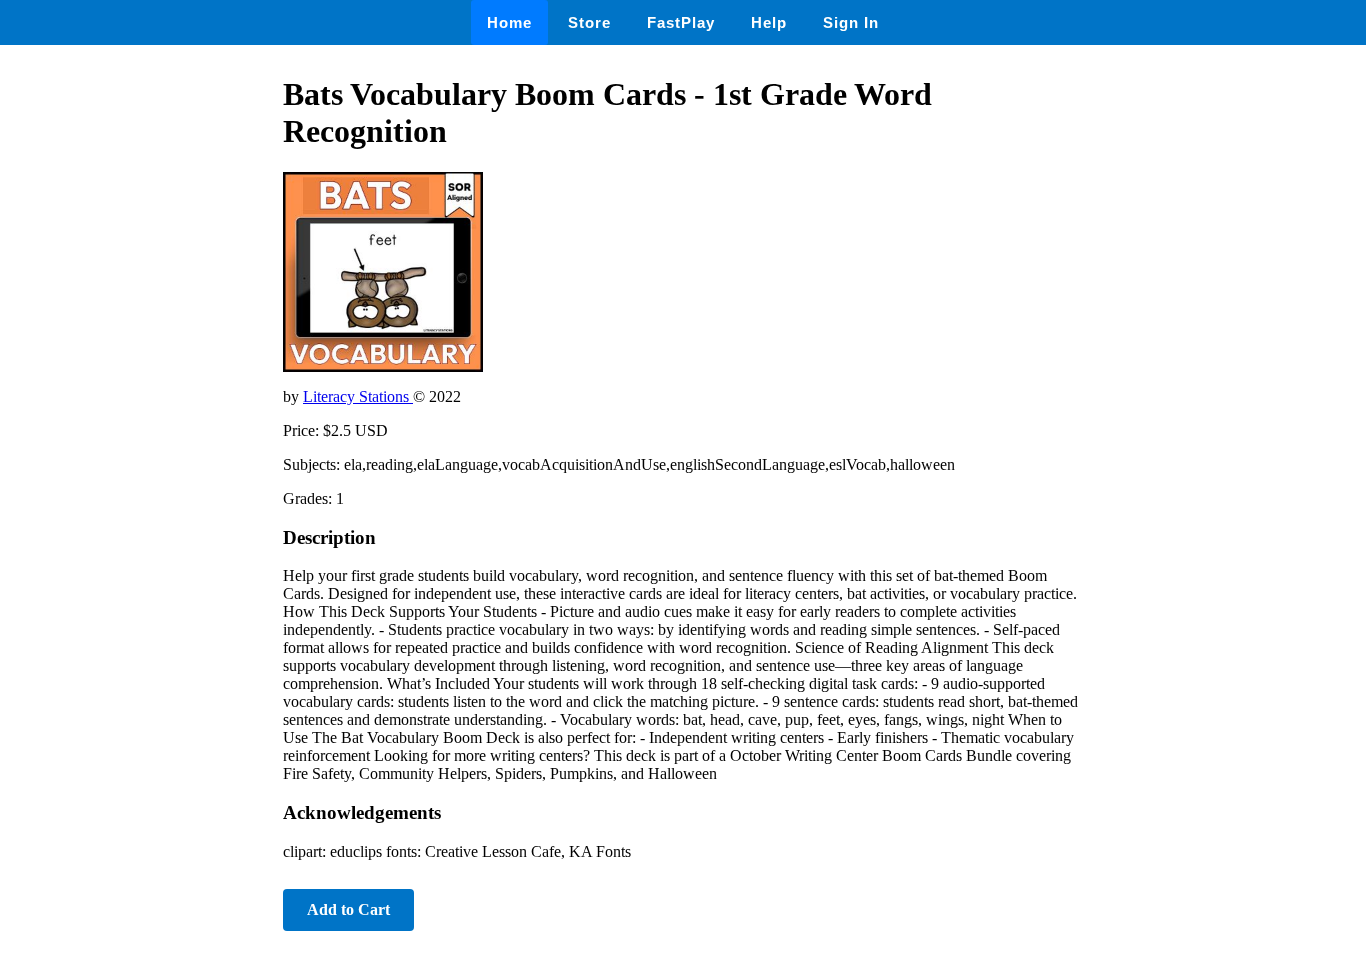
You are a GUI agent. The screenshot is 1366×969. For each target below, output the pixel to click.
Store (589, 22)
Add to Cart (348, 909)
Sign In (851, 22)
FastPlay (681, 22)
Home (509, 22)
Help (769, 22)
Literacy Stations (358, 396)
